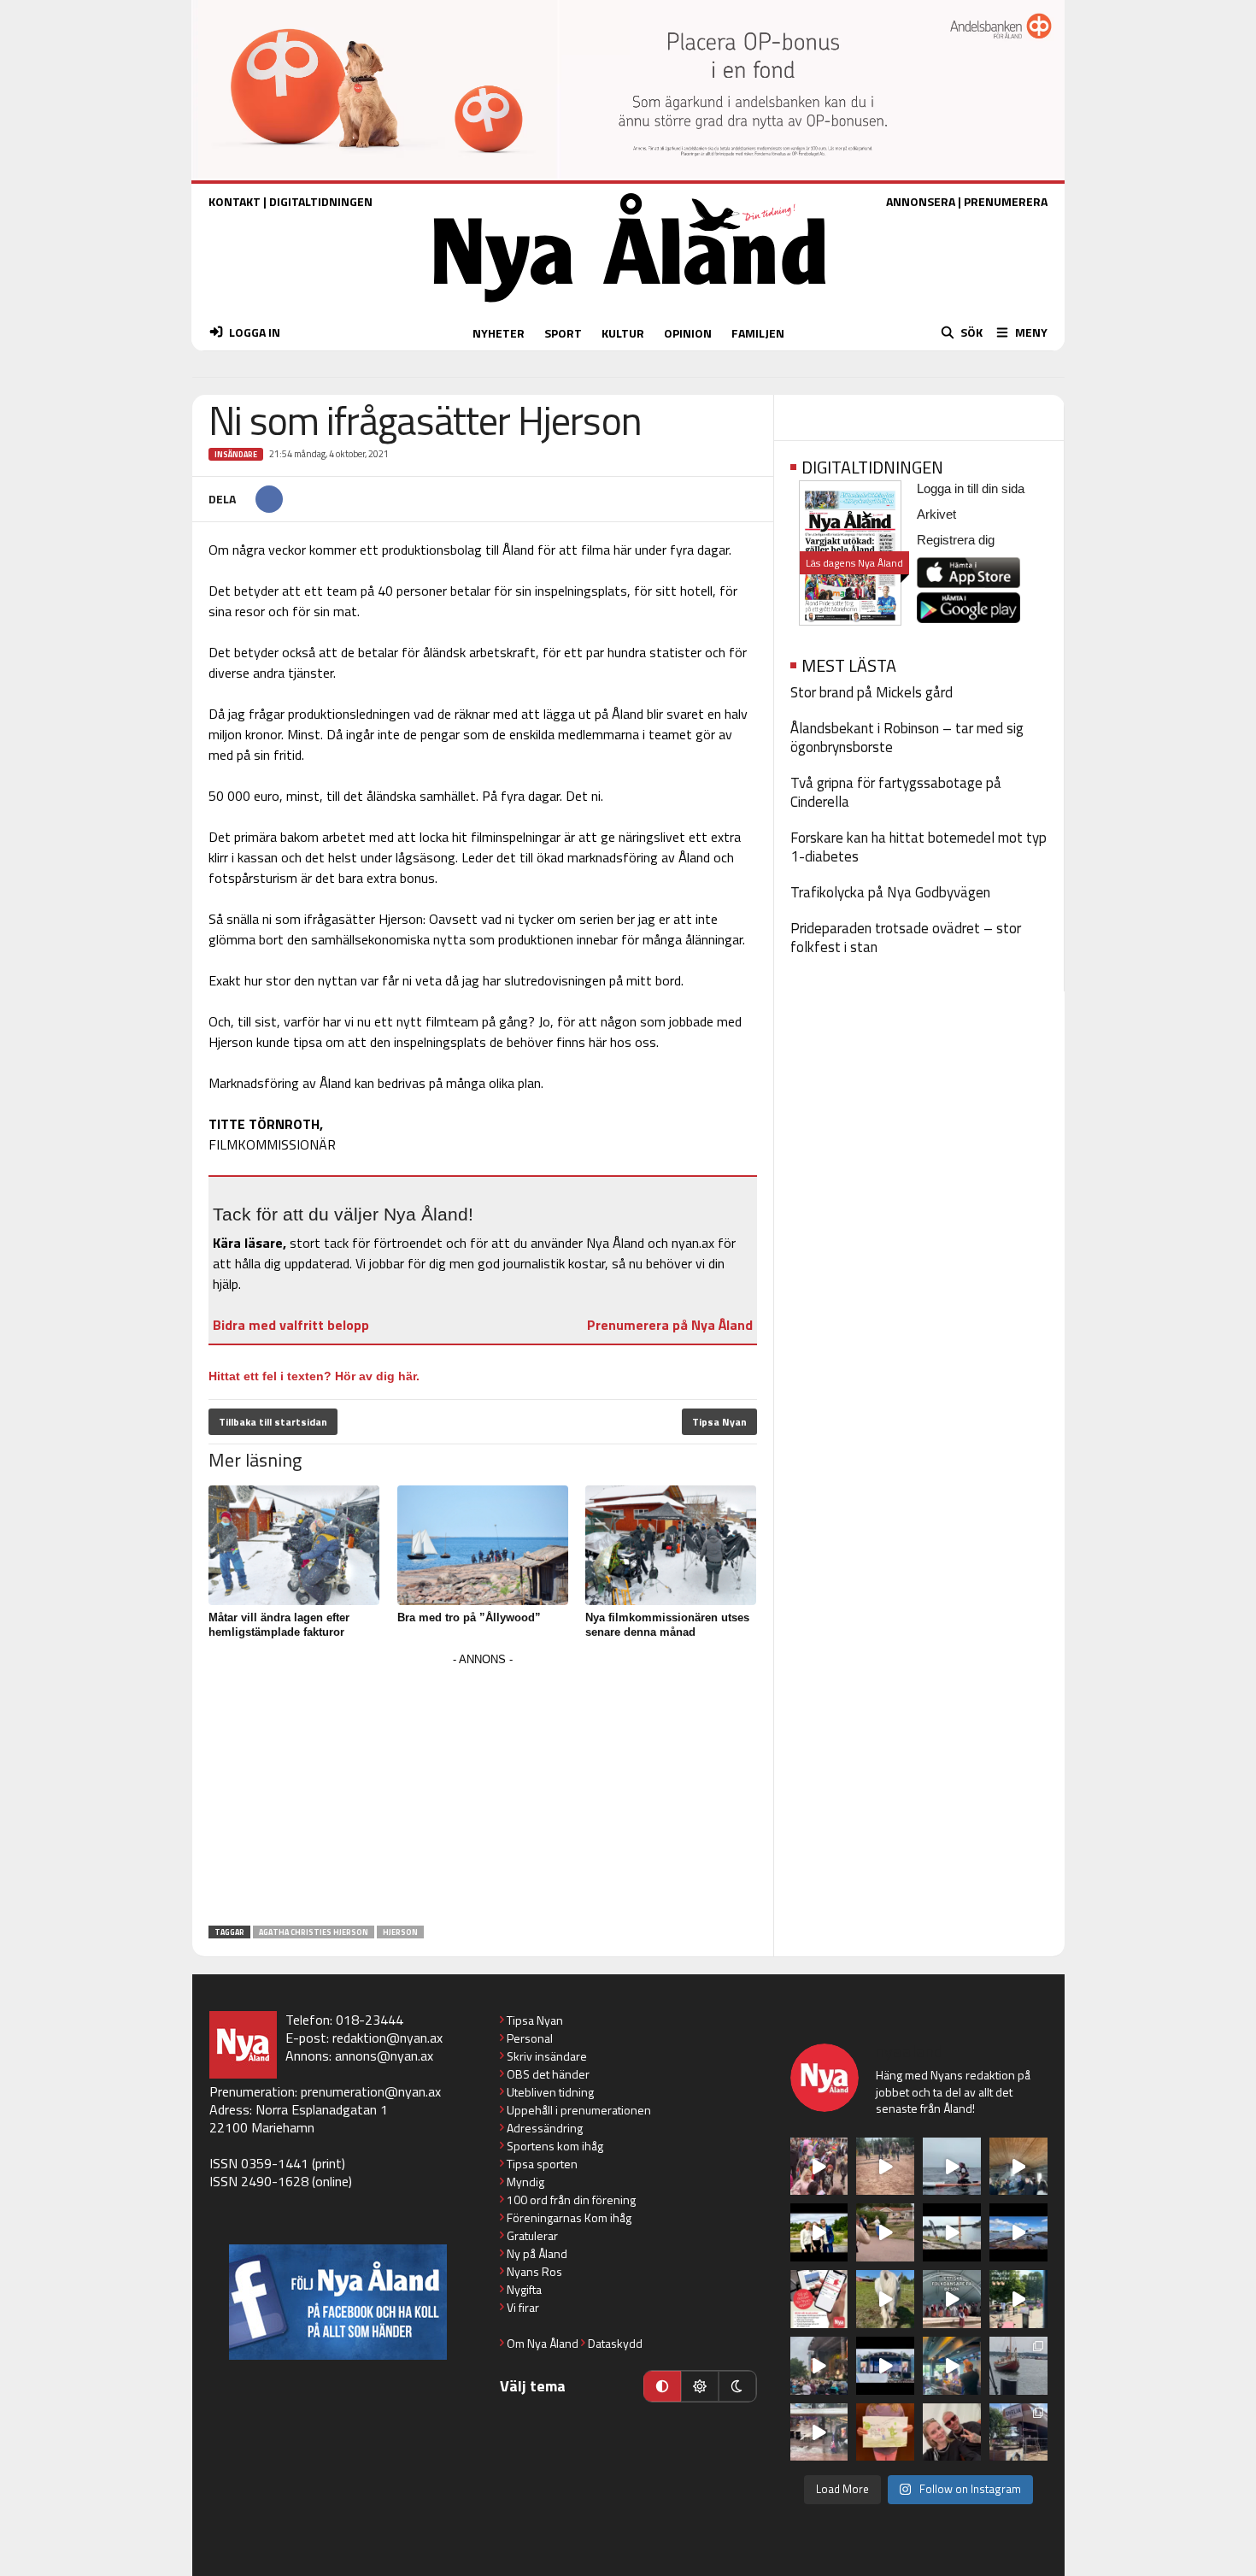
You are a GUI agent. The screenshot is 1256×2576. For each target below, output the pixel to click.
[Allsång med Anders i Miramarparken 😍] (885, 2366)
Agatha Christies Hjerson (314, 1932)
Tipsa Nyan (719, 1422)
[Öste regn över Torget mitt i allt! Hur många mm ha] (819, 2432)
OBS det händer (548, 2074)
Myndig (525, 2182)
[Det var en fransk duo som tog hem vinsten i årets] (952, 2232)
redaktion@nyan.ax (387, 2038)
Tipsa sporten (542, 2164)
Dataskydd (615, 2343)
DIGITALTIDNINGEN (321, 201)
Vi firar (523, 2307)
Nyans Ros (534, 2271)
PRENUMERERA (1006, 201)
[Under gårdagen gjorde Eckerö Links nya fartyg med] (1018, 2232)
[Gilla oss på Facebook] (338, 2302)
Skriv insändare (547, 2056)
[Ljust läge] (700, 2386)
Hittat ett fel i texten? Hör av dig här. (314, 1376)
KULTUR (623, 333)
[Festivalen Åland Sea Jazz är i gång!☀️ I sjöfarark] (1018, 2167)
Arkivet (936, 514)
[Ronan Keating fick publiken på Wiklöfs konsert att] (819, 2366)
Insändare (236, 454)
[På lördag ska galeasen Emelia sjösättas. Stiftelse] (1018, 2432)
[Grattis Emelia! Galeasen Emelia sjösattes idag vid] (1018, 2366)
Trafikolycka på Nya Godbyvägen (890, 892)
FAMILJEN (758, 333)
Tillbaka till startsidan (273, 1422)
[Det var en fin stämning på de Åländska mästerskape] (885, 2167)
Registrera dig (956, 540)
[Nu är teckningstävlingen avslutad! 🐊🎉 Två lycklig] (885, 2432)
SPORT (563, 333)
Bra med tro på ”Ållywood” (469, 1617)
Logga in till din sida (971, 488)
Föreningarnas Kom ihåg (569, 2217)
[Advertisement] (483, 1791)
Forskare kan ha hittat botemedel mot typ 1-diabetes (919, 847)
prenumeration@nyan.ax (371, 2091)
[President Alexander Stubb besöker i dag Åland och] (885, 2232)
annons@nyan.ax (384, 2056)
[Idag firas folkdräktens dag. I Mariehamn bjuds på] (952, 2299)
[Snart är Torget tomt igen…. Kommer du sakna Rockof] (1018, 2299)
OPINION (688, 333)
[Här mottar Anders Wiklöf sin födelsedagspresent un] (952, 2366)
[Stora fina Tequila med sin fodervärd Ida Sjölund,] (885, 2299)
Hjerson (400, 1932)
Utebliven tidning (550, 2092)
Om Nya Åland (543, 2343)
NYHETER (499, 333)
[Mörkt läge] (737, 2386)
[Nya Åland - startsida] (630, 306)
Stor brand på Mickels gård (872, 692)
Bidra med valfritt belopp (291, 1325)
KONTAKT (235, 201)
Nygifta (524, 2289)
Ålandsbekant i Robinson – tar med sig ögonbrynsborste (907, 738)
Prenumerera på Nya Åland (670, 1325)
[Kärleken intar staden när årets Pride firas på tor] (819, 2167)
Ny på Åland (537, 2253)
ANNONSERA (921, 201)
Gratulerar (532, 2235)
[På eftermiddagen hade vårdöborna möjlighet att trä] (819, 2232)
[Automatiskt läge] (662, 2386)
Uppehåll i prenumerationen (579, 2110)
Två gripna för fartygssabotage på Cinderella (896, 792)
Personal (530, 2038)
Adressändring (545, 2128)
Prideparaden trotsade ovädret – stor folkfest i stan (906, 938)
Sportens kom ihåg (555, 2146)
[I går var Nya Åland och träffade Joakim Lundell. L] (952, 2432)
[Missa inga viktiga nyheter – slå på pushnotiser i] (819, 2299)
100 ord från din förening (571, 2200)
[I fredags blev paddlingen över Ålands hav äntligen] (952, 2167)
